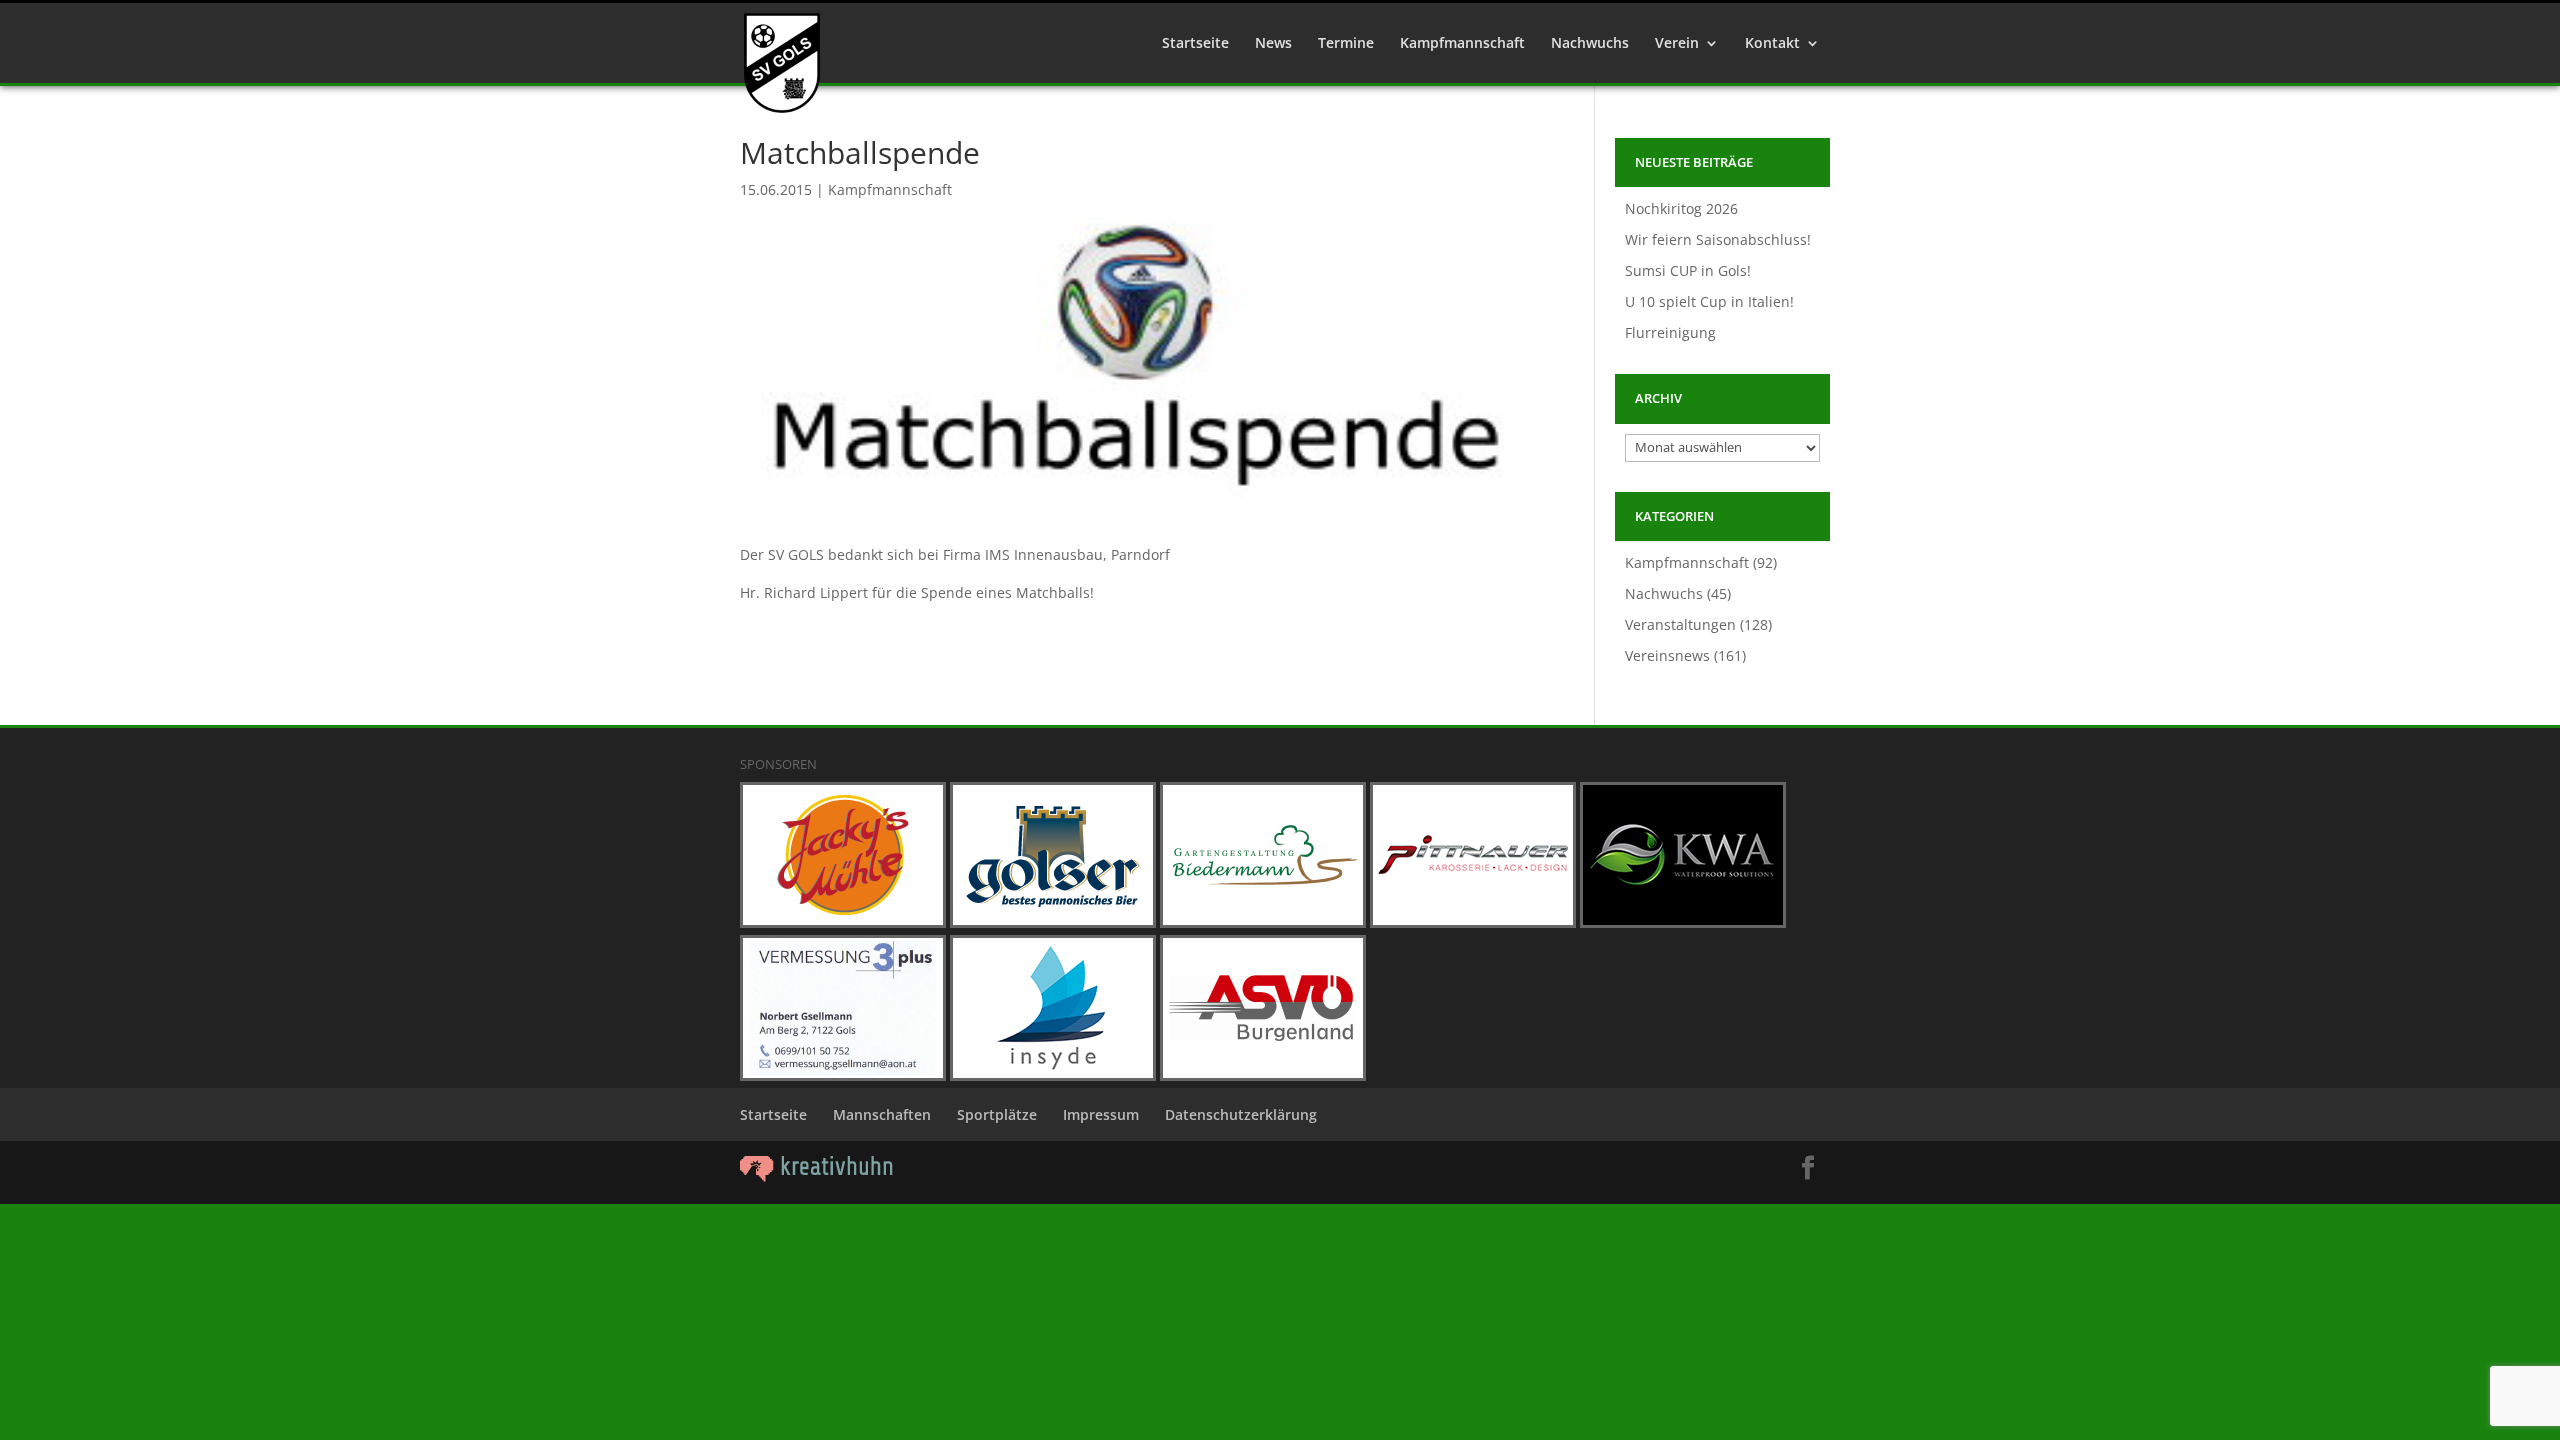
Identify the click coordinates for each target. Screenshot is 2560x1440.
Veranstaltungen (1680, 624)
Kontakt (1772, 44)
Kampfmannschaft (1462, 44)
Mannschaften (882, 1114)
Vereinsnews (1667, 655)
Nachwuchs (1590, 44)
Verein (1677, 44)
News (1273, 44)
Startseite (1195, 44)
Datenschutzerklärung (1241, 1114)
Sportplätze (997, 1114)
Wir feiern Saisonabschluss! (1718, 239)
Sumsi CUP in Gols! (1688, 270)
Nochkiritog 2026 (1681, 208)
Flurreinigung (1670, 332)
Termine (1346, 44)
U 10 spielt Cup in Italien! (1709, 301)
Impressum (1101, 1114)
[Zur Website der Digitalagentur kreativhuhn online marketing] (817, 1176)
